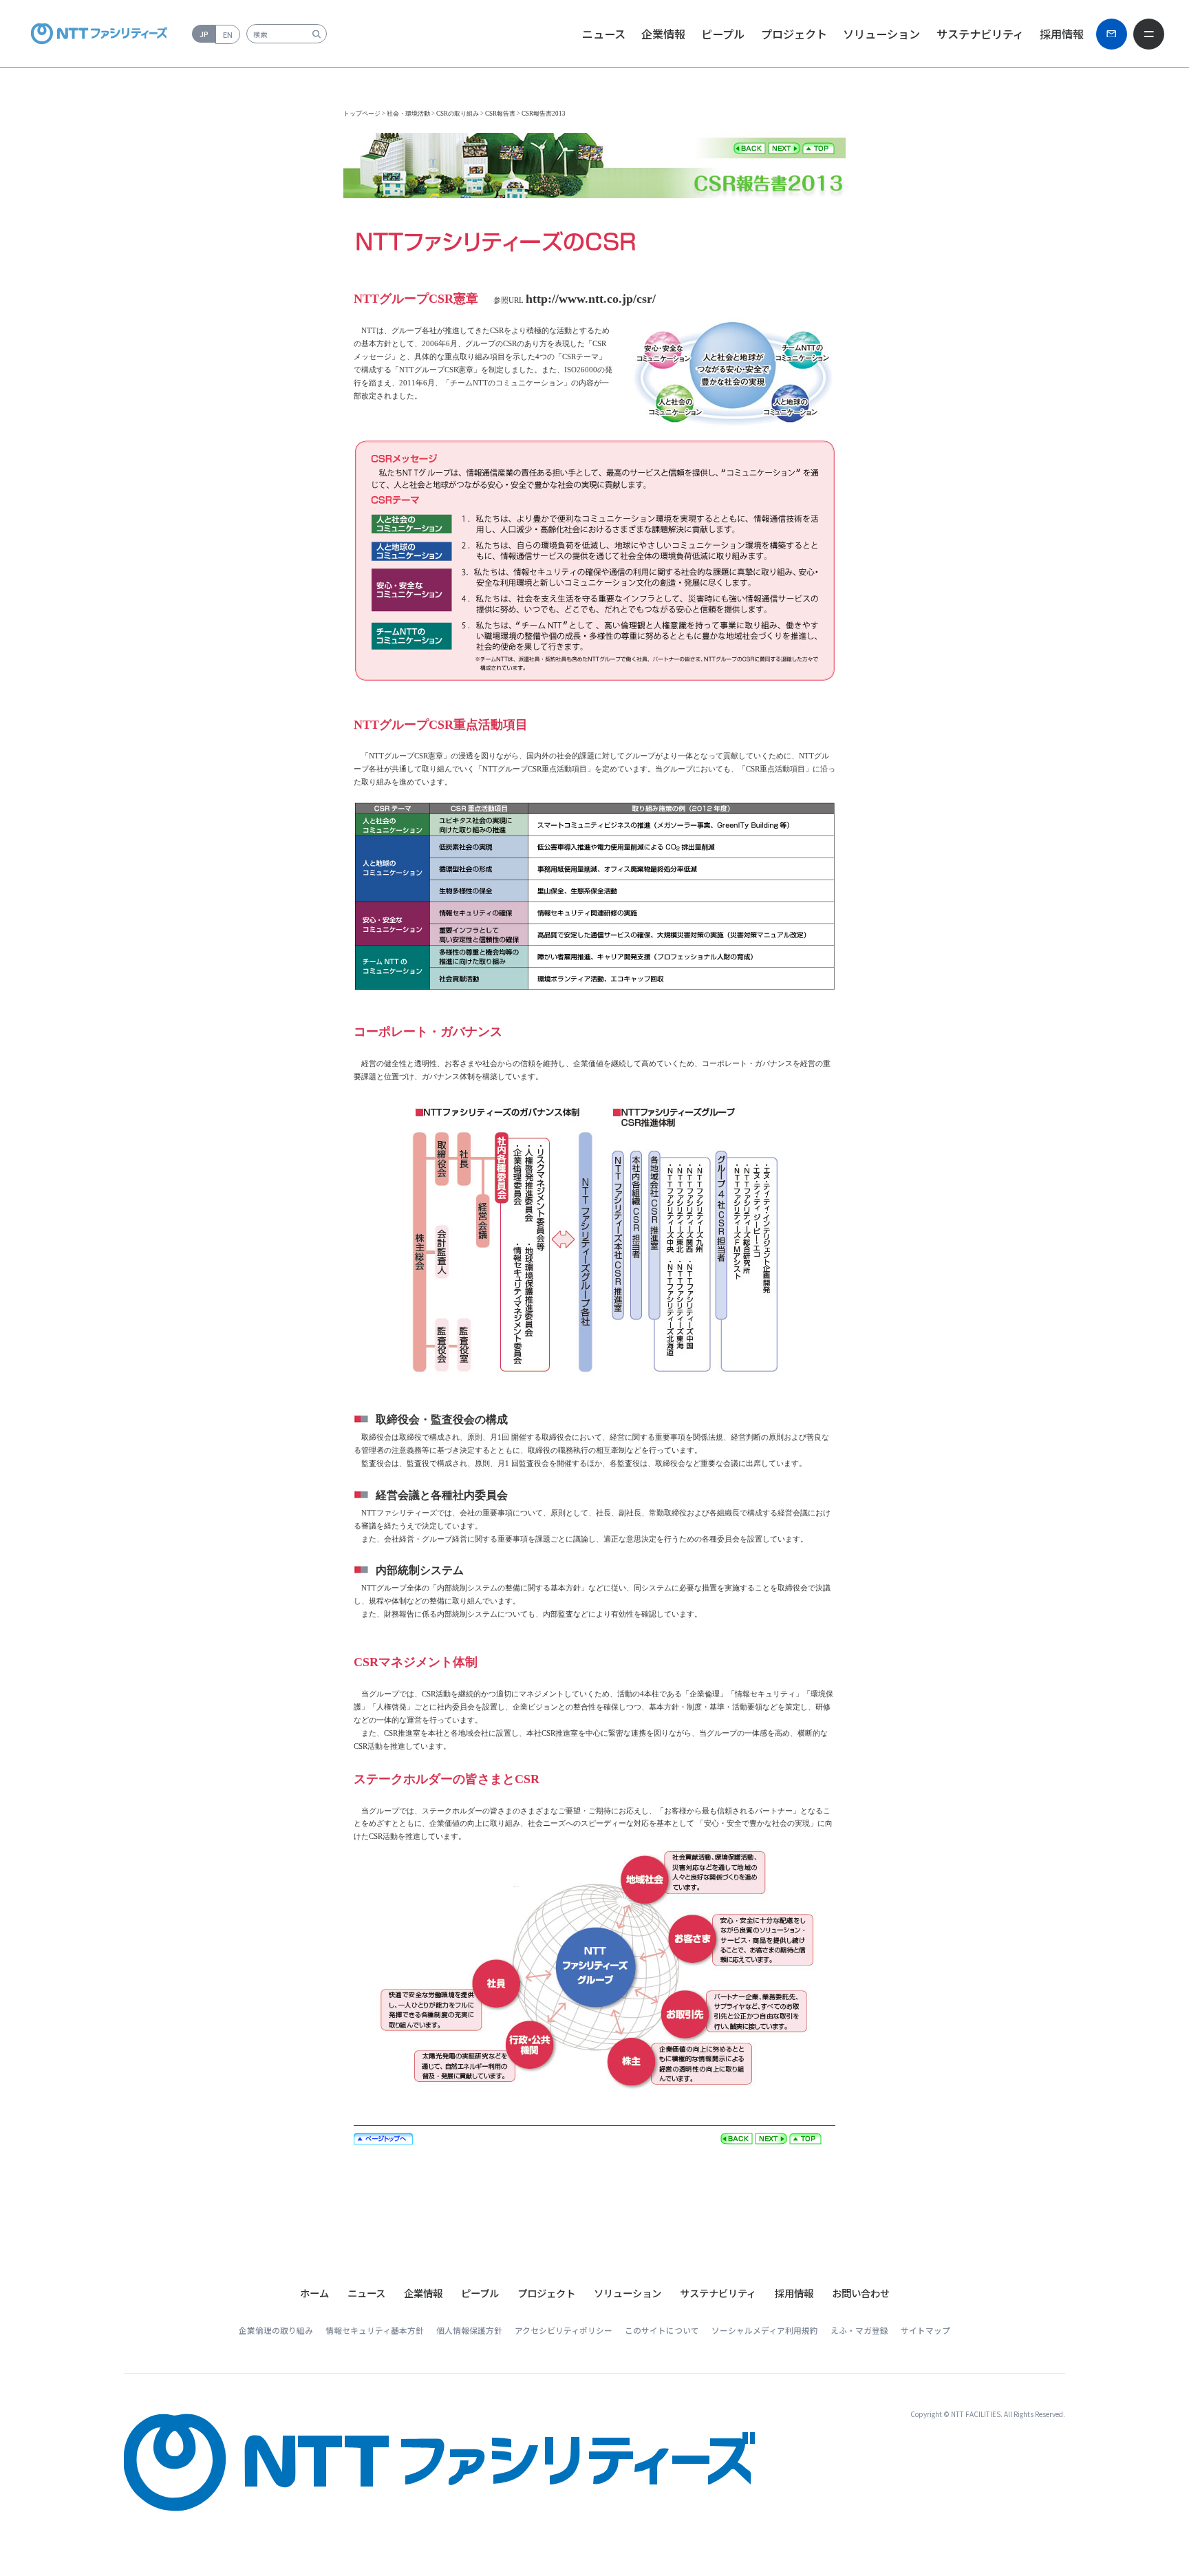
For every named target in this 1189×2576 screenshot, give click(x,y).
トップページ (362, 114)
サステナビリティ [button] (980, 34)
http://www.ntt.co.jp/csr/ (591, 299)
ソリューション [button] (881, 34)
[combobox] (287, 34)
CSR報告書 (500, 114)
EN (228, 34)
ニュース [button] (604, 34)
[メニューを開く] (1149, 34)
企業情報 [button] (663, 34)
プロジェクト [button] (794, 34)
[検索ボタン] (316, 34)
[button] (366, 2293)
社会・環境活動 (408, 114)
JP (204, 34)
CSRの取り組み (458, 114)
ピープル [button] (723, 34)
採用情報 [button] (1062, 34)
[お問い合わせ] (1112, 34)
